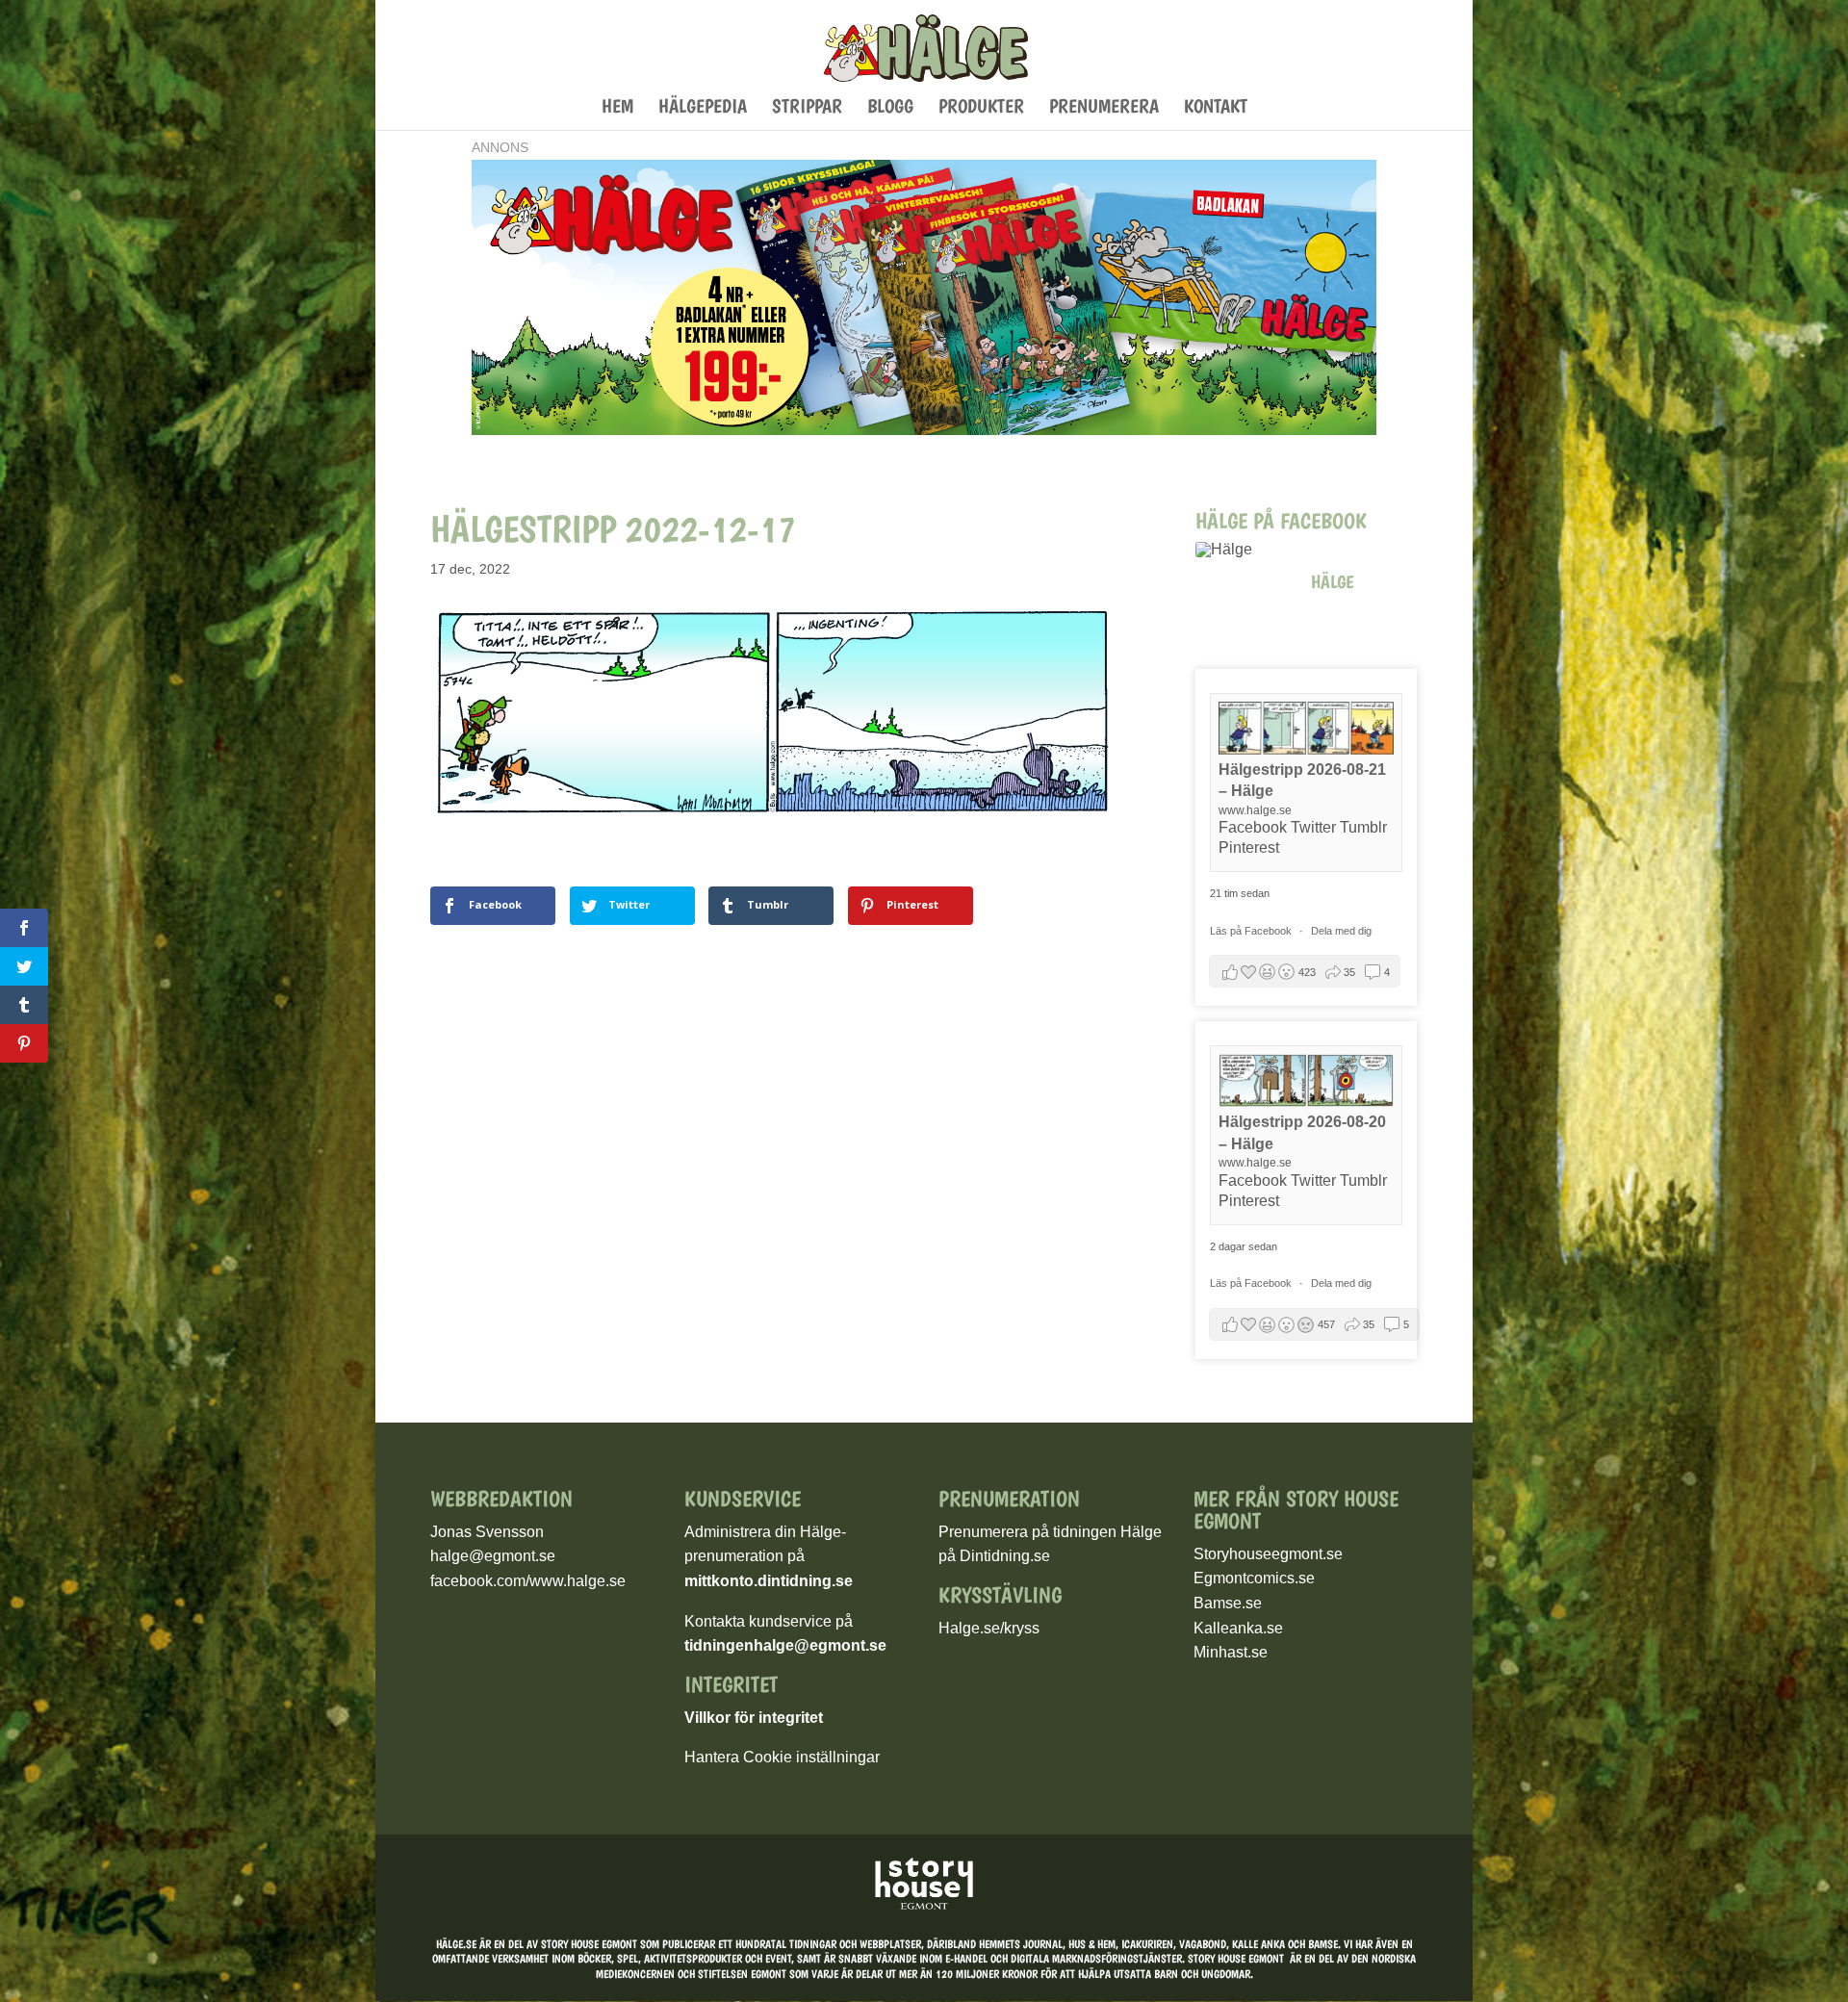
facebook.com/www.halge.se (528, 1581)
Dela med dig (1341, 931)
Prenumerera (1104, 108)
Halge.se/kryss (989, 1628)
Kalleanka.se (1238, 1628)
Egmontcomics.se (1254, 1578)
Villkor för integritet (754, 1718)
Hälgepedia (703, 108)
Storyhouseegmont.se (1268, 1554)
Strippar (807, 108)
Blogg (890, 108)
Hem (617, 108)
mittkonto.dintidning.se (769, 1581)
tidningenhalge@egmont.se (785, 1645)
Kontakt (1216, 108)
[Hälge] (1244, 550)
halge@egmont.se (493, 1556)
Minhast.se (1231, 1652)
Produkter (981, 108)
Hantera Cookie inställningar (782, 1757)
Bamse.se (1228, 1603)
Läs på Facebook (1252, 931)
